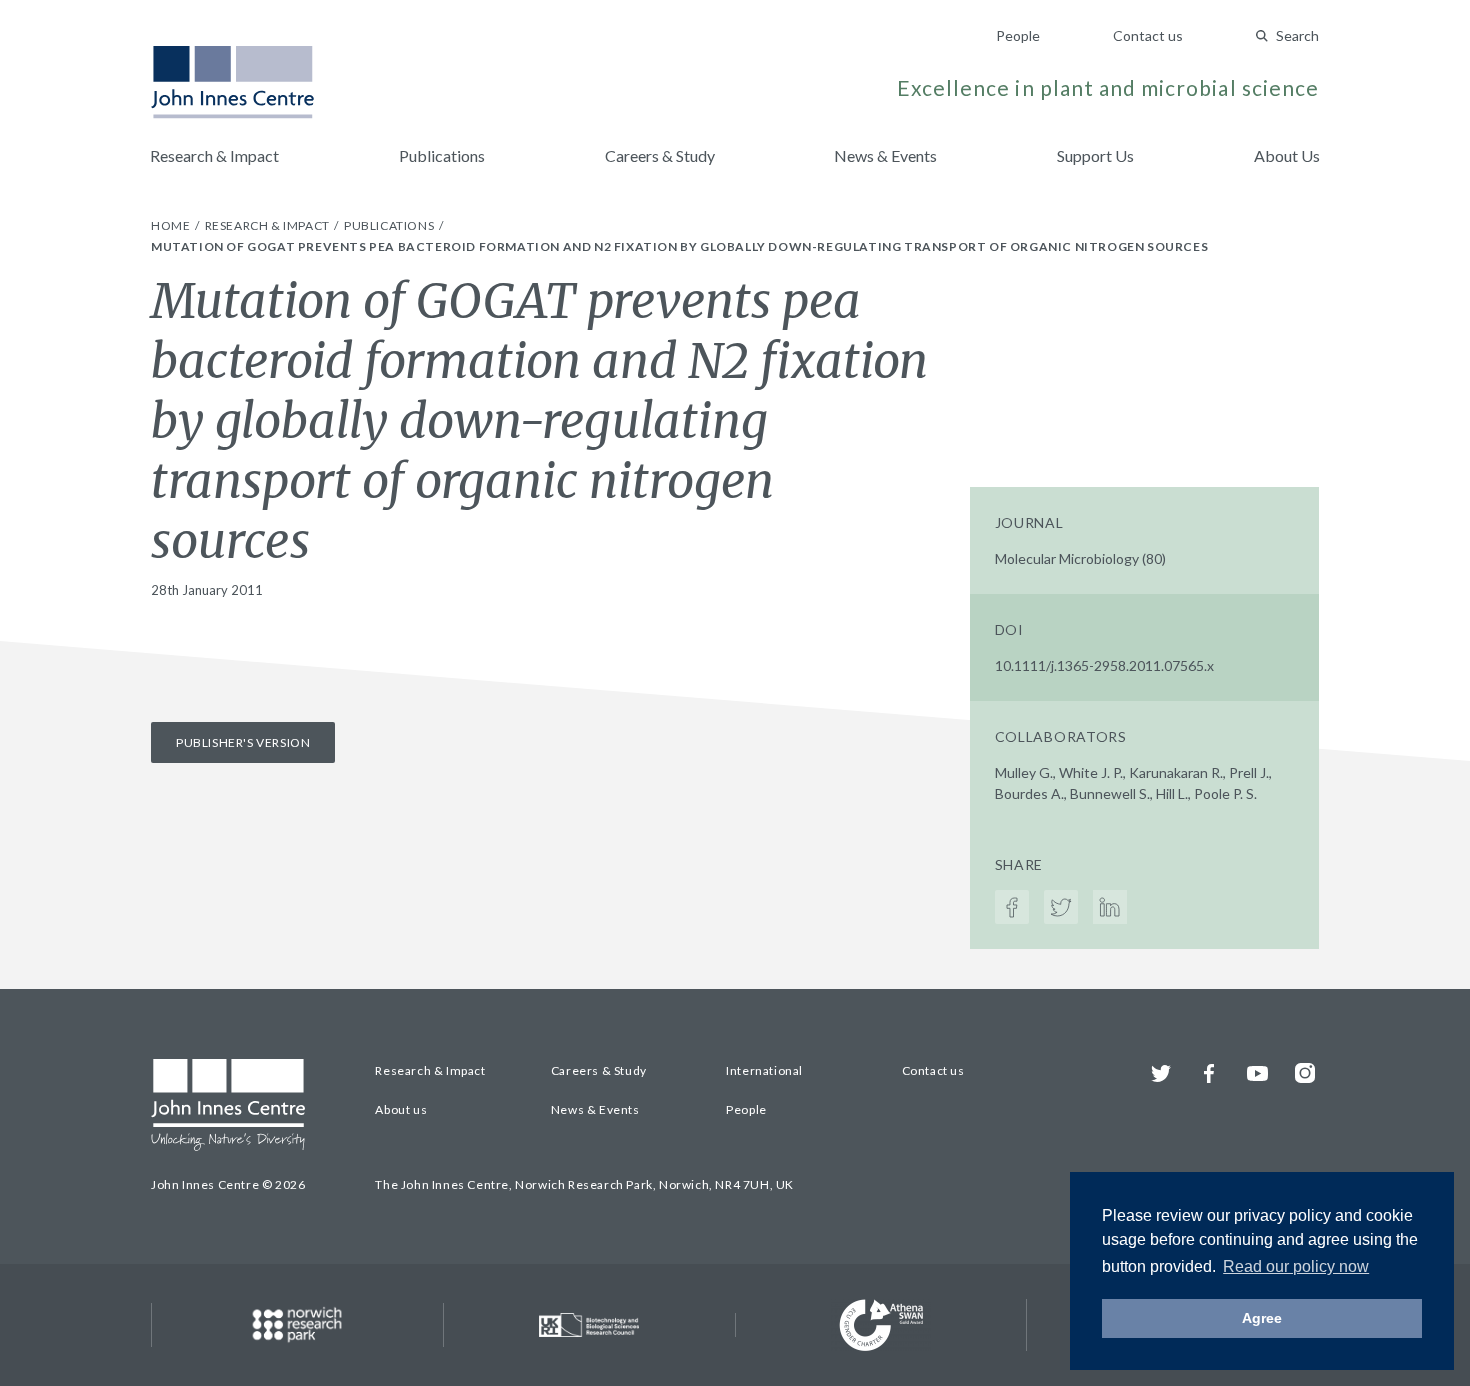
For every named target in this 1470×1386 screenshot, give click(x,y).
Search (1297, 35)
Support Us (1095, 155)
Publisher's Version (243, 742)
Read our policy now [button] (1296, 1266)
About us (401, 1109)
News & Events (885, 155)
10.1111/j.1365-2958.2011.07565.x (1104, 665)
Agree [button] (1262, 1318)
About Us (1287, 155)
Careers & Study (660, 155)
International (764, 1070)
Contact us (1148, 35)
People (1018, 35)
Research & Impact (214, 155)
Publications (442, 155)
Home (172, 225)
